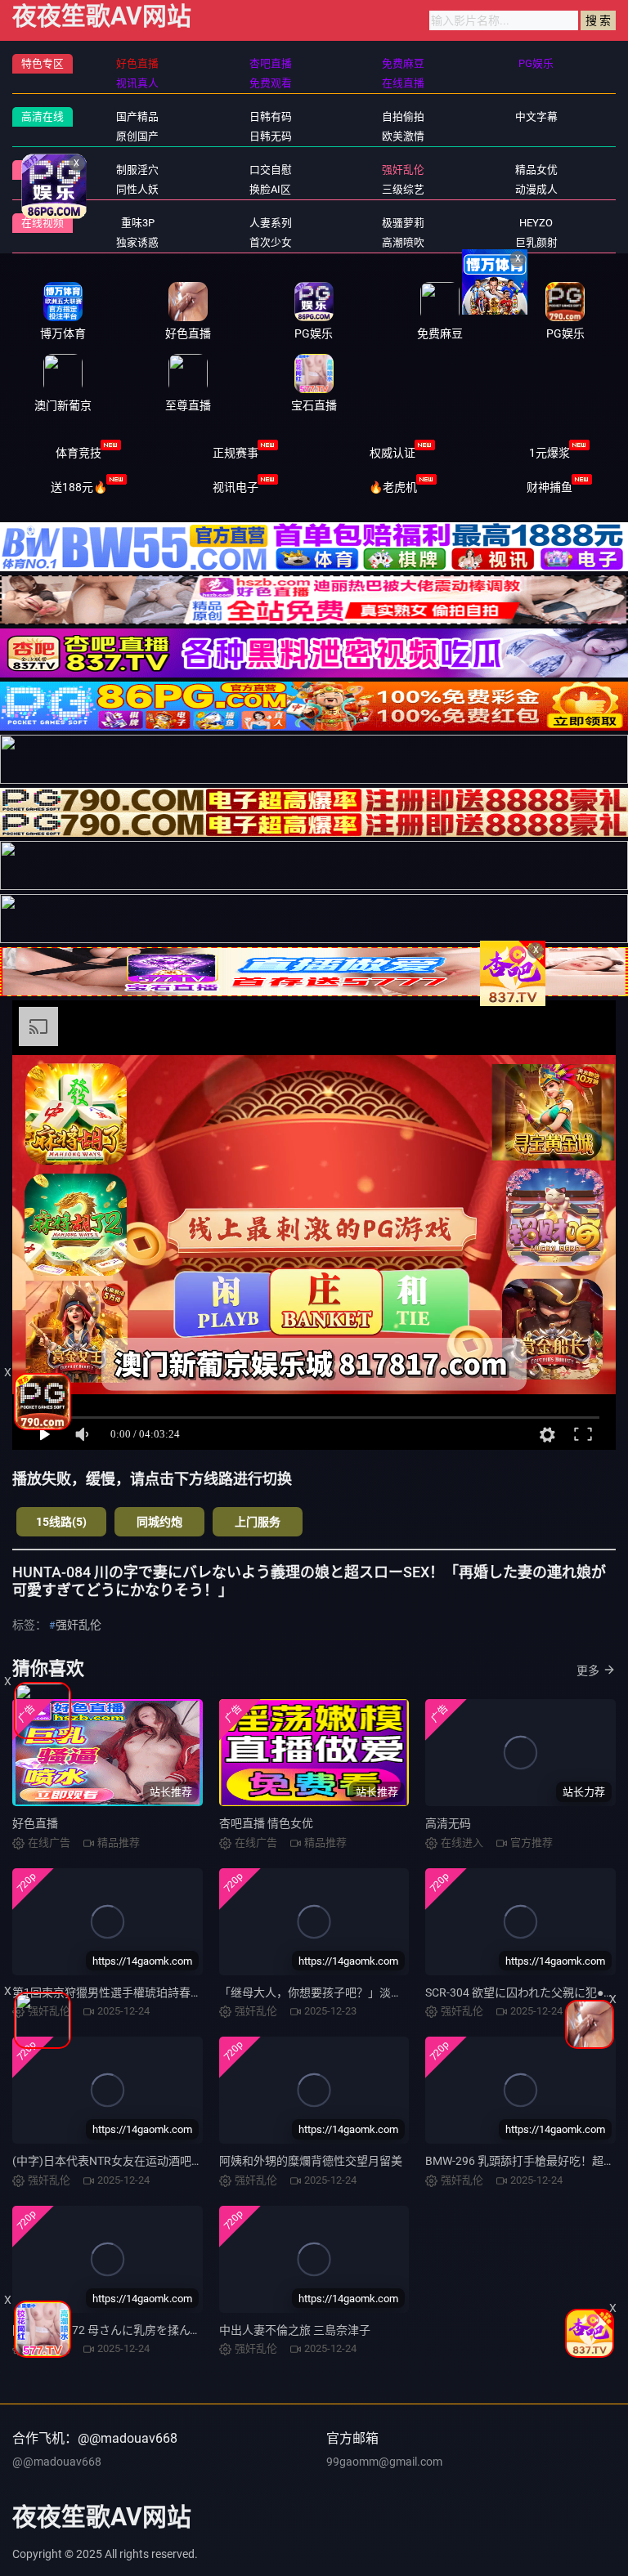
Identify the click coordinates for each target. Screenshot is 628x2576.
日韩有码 (271, 116)
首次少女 (271, 242)
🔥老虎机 (393, 487)
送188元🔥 (79, 487)
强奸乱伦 (403, 170)
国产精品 (137, 116)
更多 (588, 1670)
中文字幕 (536, 116)
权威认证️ (392, 453)
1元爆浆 (549, 453)
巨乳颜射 (536, 242)
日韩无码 (271, 136)
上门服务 (258, 1522)
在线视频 (43, 223)
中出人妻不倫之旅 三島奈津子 (295, 2330)
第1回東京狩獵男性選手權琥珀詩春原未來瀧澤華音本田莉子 (164, 1992)
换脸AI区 (270, 189)
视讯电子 (235, 487)
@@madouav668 (57, 2462)
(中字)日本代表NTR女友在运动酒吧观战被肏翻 (130, 2161)
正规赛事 (235, 453)
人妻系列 (271, 223)
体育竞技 (78, 453)
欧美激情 (403, 136)
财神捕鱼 (549, 487)
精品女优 (536, 170)
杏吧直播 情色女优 (266, 1823)
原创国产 (137, 136)
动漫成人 (536, 189)
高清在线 (43, 116)
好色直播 (35, 1823)
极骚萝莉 (403, 223)
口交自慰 (271, 170)
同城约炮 (159, 1522)
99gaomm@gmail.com (384, 2462)
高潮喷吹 (403, 242)
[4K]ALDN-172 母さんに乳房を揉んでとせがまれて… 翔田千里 (169, 2330)
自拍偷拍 (403, 116)
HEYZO (536, 223)
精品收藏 (43, 170)
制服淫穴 (137, 170)
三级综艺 (403, 189)
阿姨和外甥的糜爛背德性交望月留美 (311, 2161)
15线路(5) (61, 1522)
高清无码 (448, 1823)
